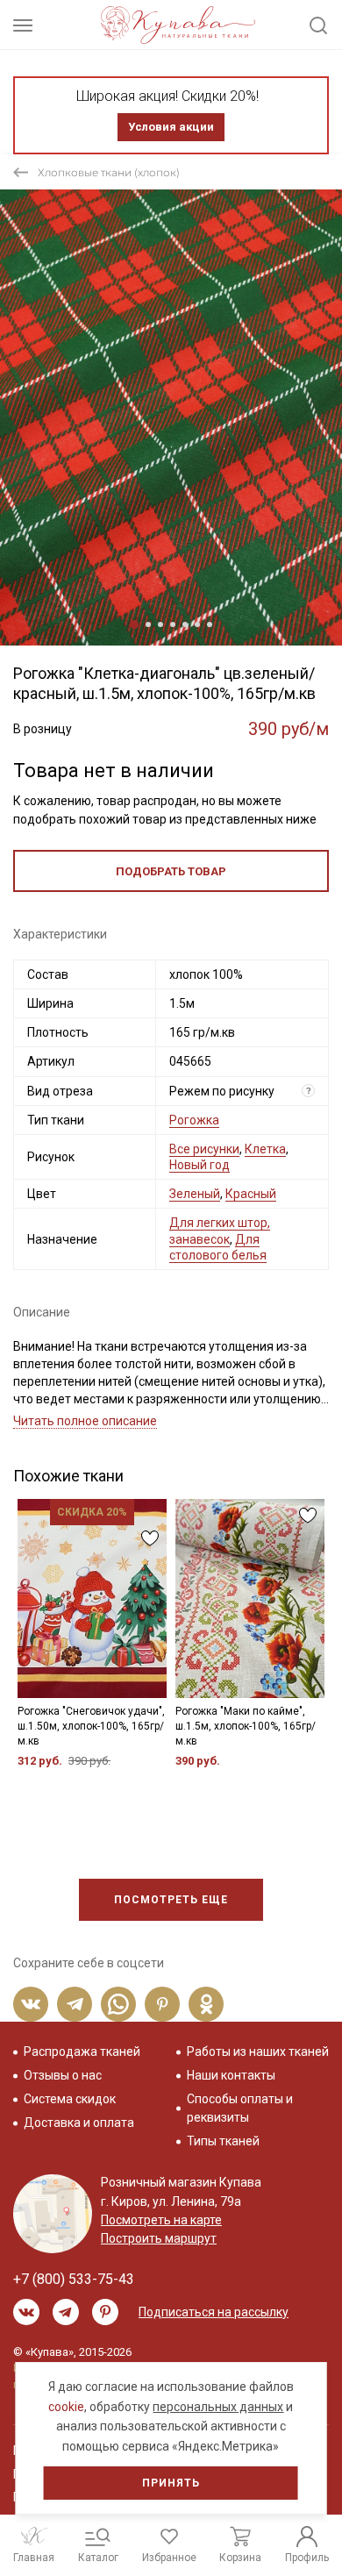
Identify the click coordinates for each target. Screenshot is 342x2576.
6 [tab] (197, 624)
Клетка (265, 1149)
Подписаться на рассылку (214, 2312)
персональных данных (218, 2407)
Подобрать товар (171, 871)
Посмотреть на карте (161, 2220)
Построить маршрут (159, 2238)
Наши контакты (231, 2075)
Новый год (199, 1165)
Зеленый (195, 1194)
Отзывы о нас (63, 2075)
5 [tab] (185, 624)
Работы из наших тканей (258, 2052)
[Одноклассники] (206, 2004)
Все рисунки (204, 1149)
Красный (251, 1194)
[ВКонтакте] (31, 2004)
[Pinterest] (162, 2004)
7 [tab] (210, 624)
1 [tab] (134, 624)
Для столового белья (218, 1247)
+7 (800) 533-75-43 (74, 2279)
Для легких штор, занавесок (220, 1231)
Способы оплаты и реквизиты (240, 2108)
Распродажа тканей (82, 2052)
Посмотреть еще (171, 1900)
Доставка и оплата (79, 2123)
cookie (66, 2407)
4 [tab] (173, 624)
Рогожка (194, 1120)
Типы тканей (223, 2141)
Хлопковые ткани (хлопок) (109, 172)
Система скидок (70, 2099)
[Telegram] (75, 2004)
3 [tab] (160, 624)
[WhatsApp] (118, 2004)
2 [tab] (148, 624)
